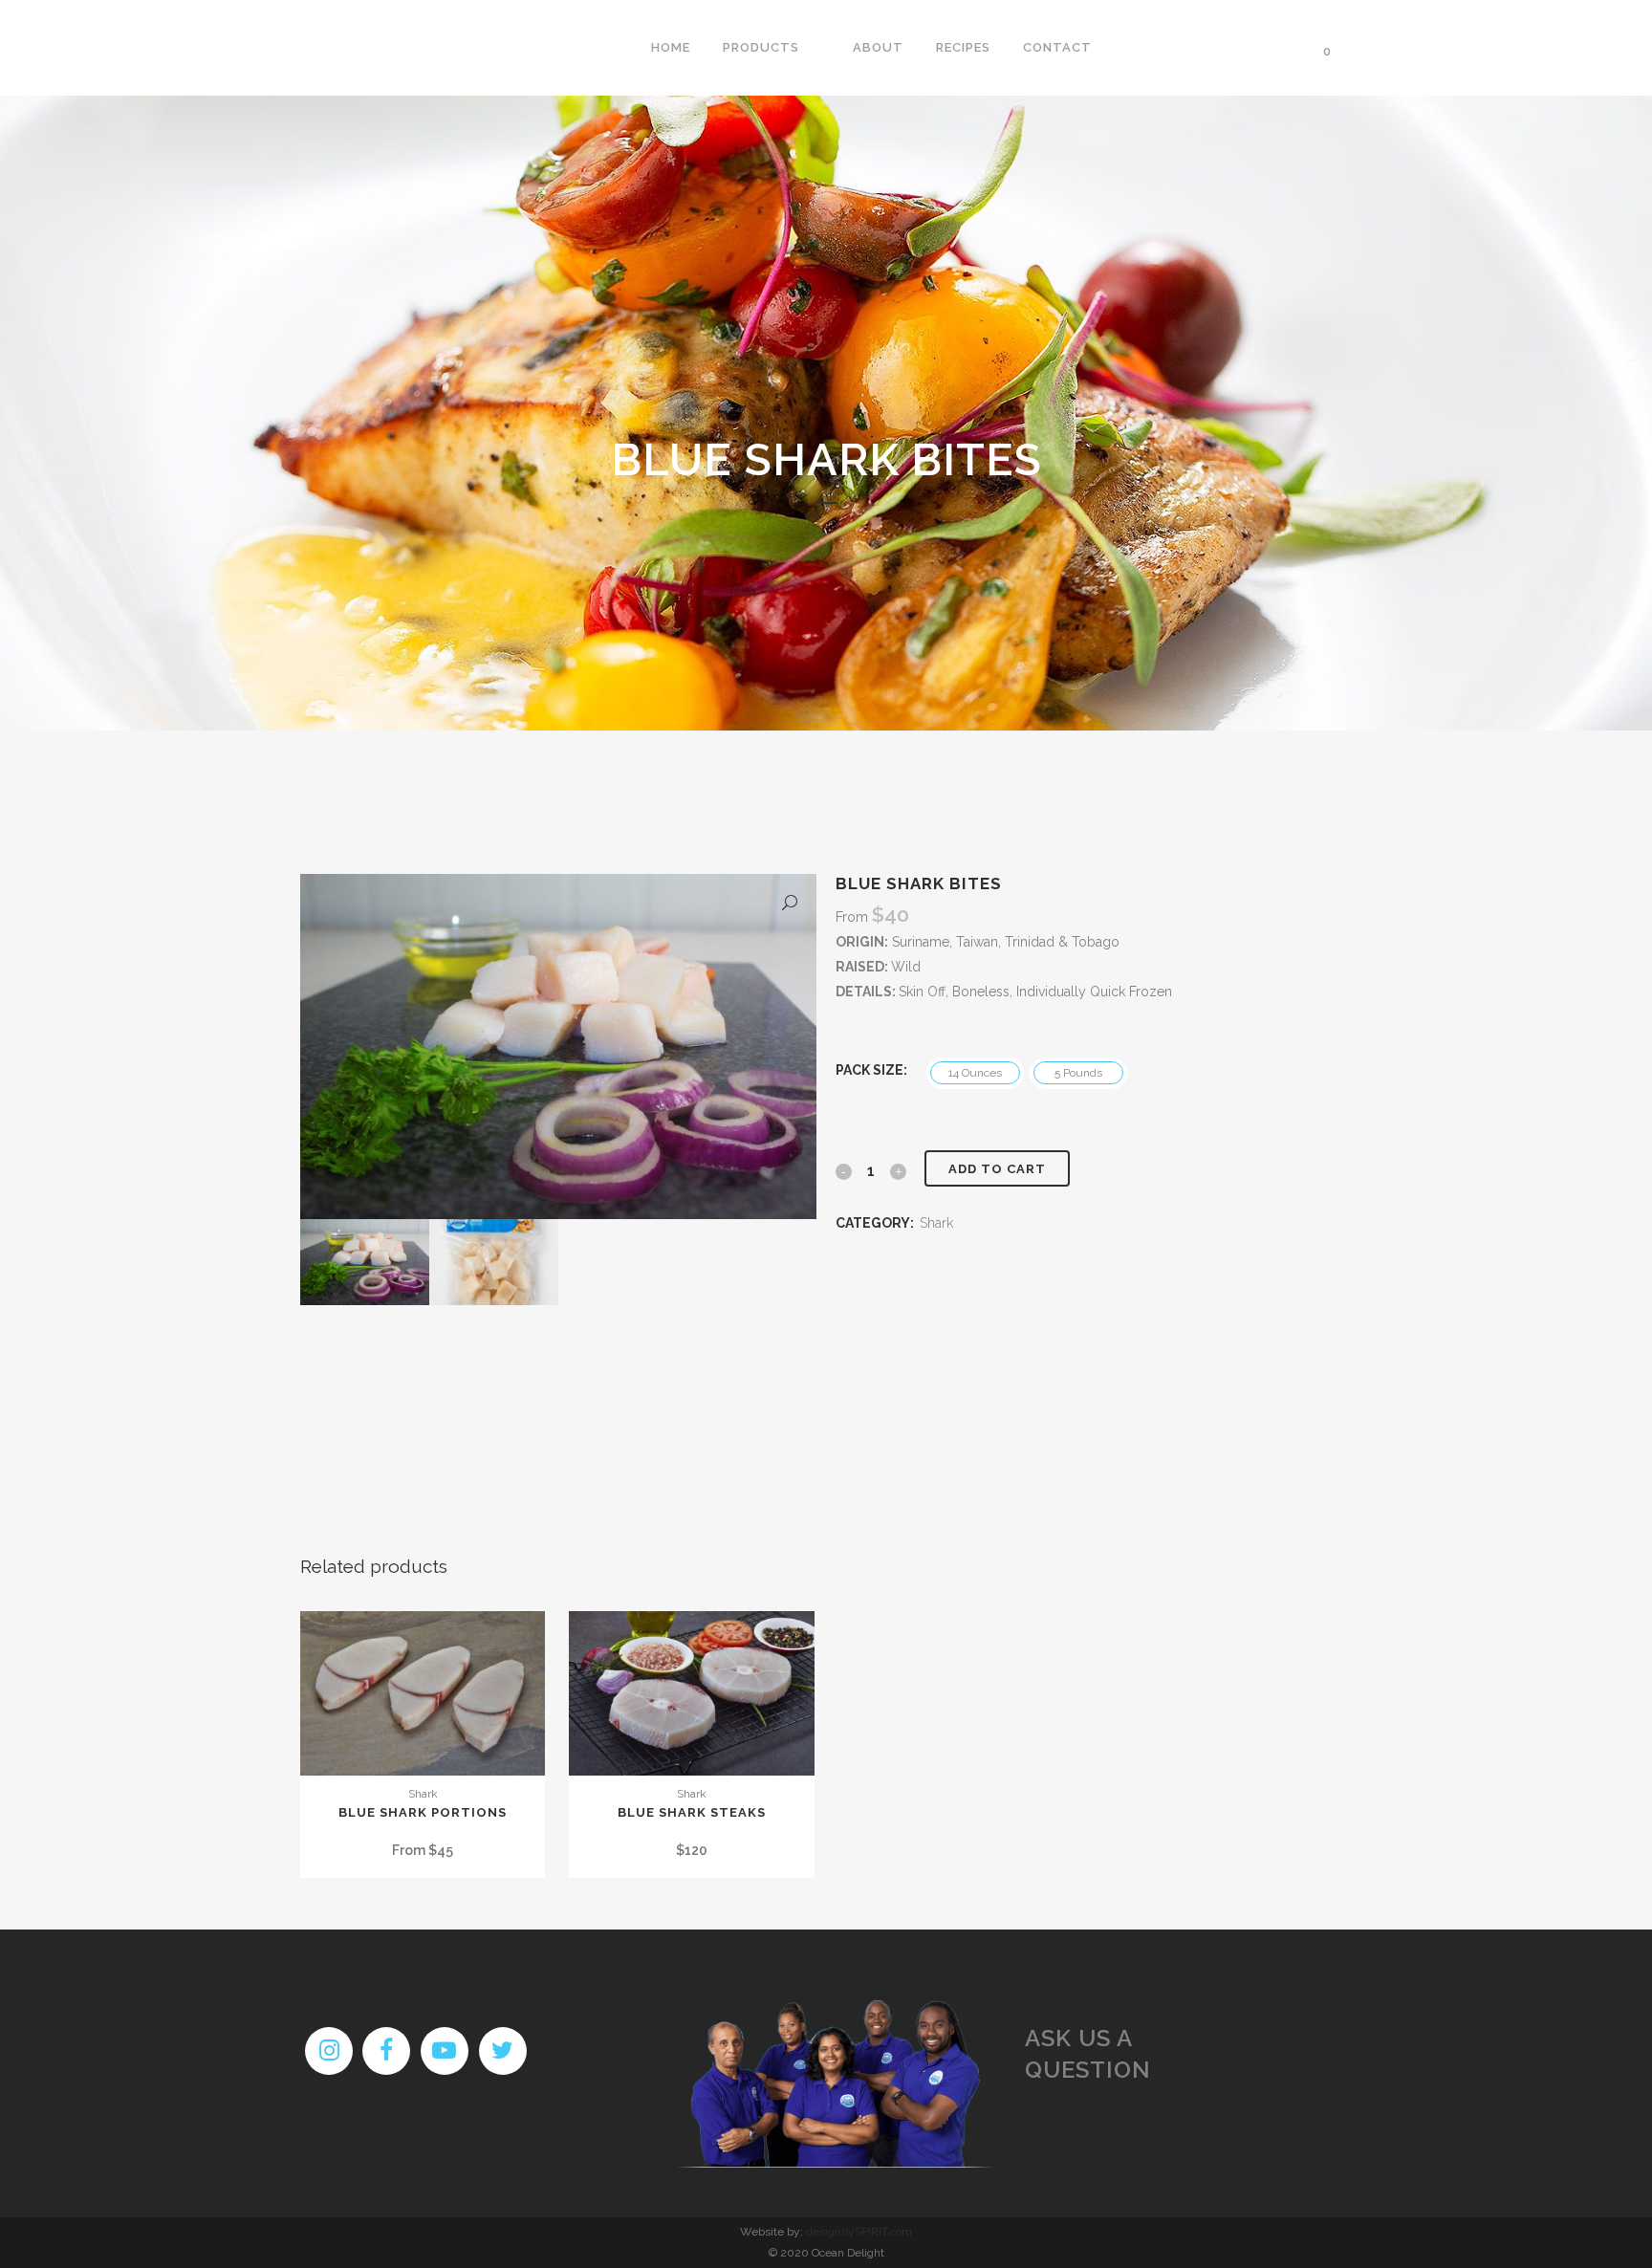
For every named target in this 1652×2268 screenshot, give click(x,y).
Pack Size (869, 1070)
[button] (790, 906)
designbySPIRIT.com (859, 2232)
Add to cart (997, 1169)
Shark (936, 1223)
